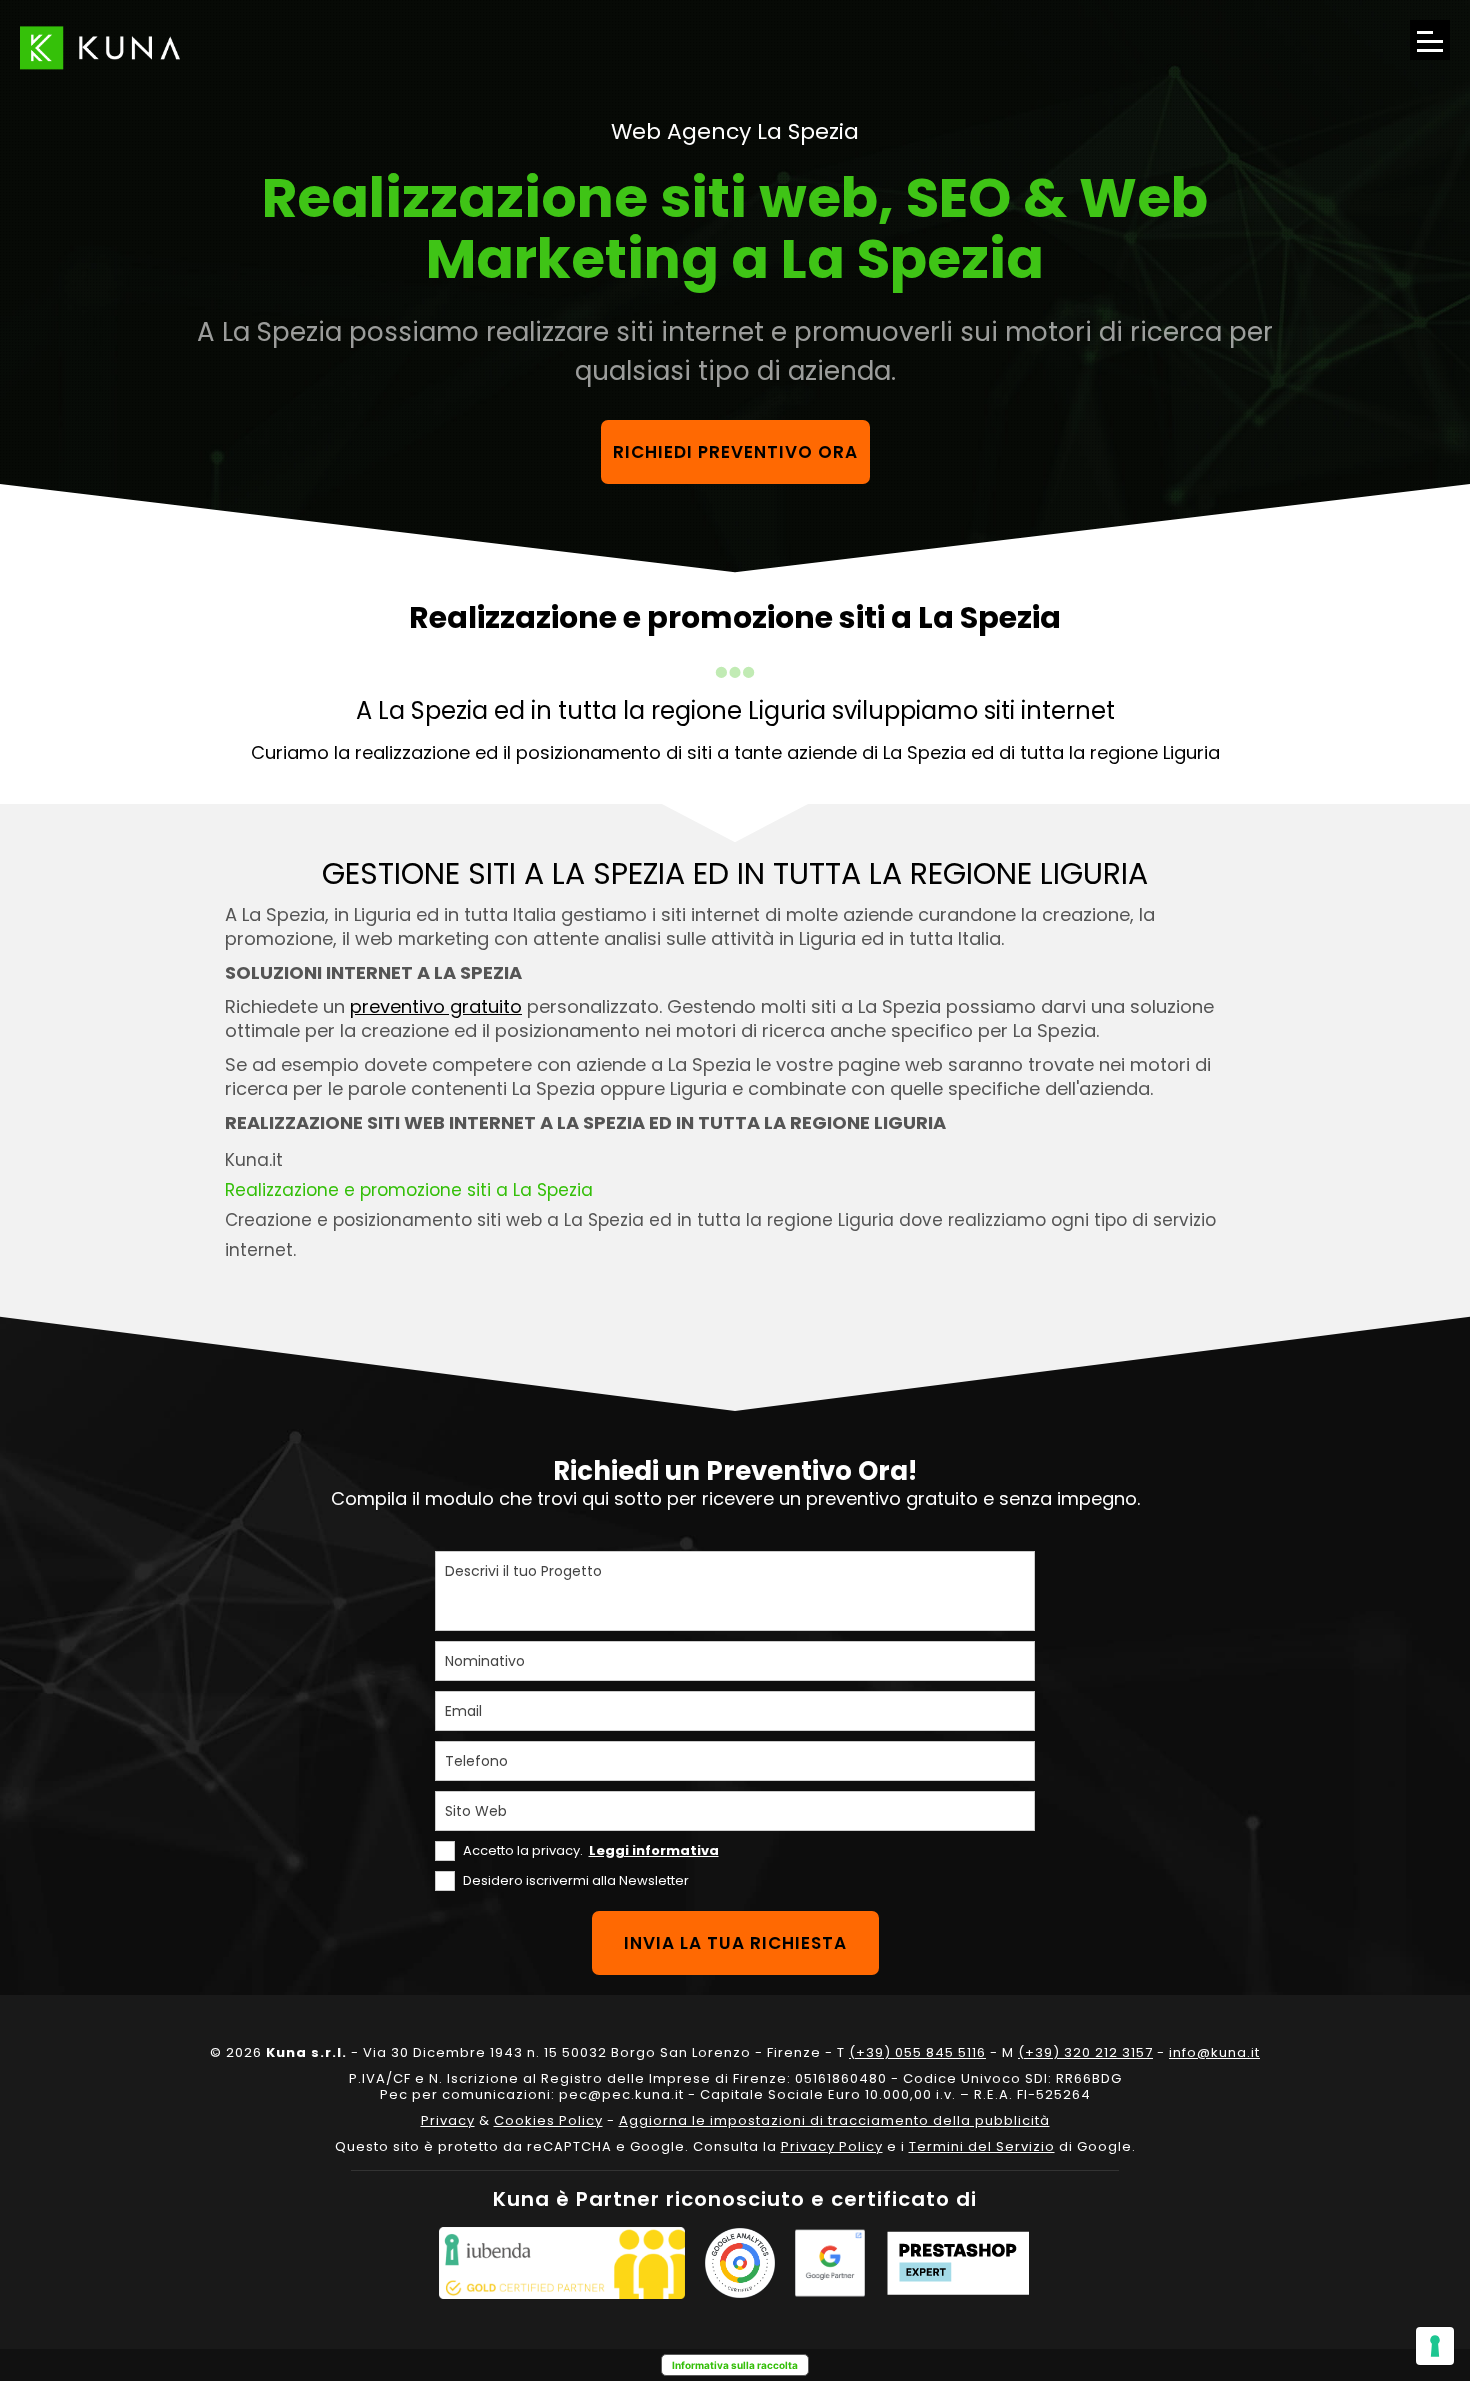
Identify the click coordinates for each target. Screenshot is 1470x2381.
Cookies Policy (548, 2120)
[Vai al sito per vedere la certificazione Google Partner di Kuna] (830, 2263)
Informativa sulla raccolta (735, 2365)
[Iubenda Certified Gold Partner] (562, 2263)
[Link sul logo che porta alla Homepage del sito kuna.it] (100, 47)
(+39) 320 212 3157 (1085, 2052)
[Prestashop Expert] (958, 2263)
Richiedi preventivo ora (735, 452)
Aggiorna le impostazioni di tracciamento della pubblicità (834, 2120)
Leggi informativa (654, 1850)
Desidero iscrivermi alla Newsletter (576, 1880)
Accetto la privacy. (591, 1850)
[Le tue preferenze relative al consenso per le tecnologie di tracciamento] (1435, 2346)
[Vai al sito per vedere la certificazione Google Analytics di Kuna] (740, 2263)
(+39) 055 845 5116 (917, 2052)
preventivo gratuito (436, 1006)
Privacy (448, 2120)
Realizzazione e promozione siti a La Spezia (409, 1190)
